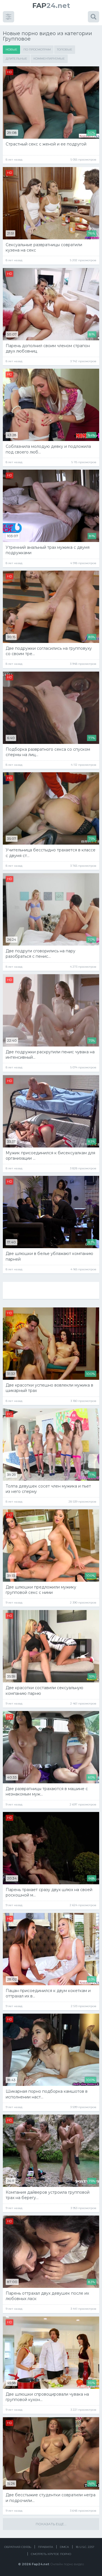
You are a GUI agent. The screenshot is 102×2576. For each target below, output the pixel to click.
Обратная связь (18, 2547)
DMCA (64, 2547)
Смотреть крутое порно (51, 2554)
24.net (51, 6)
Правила (45, 2547)
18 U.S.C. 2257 (85, 2547)
